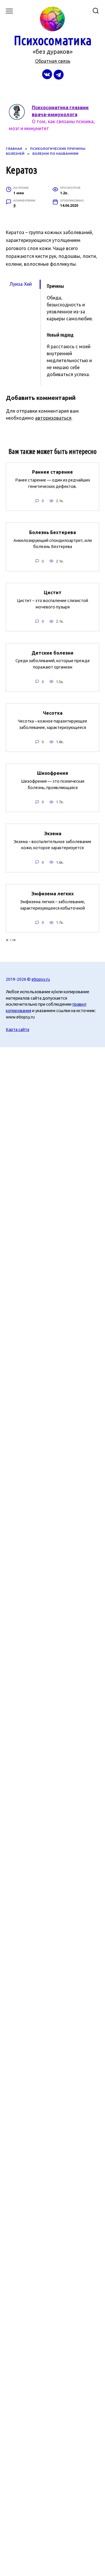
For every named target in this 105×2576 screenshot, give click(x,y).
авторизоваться (53, 418)
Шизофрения (53, 773)
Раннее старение (52, 472)
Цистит (53, 592)
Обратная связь (53, 61)
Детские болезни (52, 653)
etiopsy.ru (41, 979)
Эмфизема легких (52, 894)
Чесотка (53, 713)
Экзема (53, 833)
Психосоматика (53, 40)
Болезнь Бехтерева (52, 532)
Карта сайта (17, 1030)
